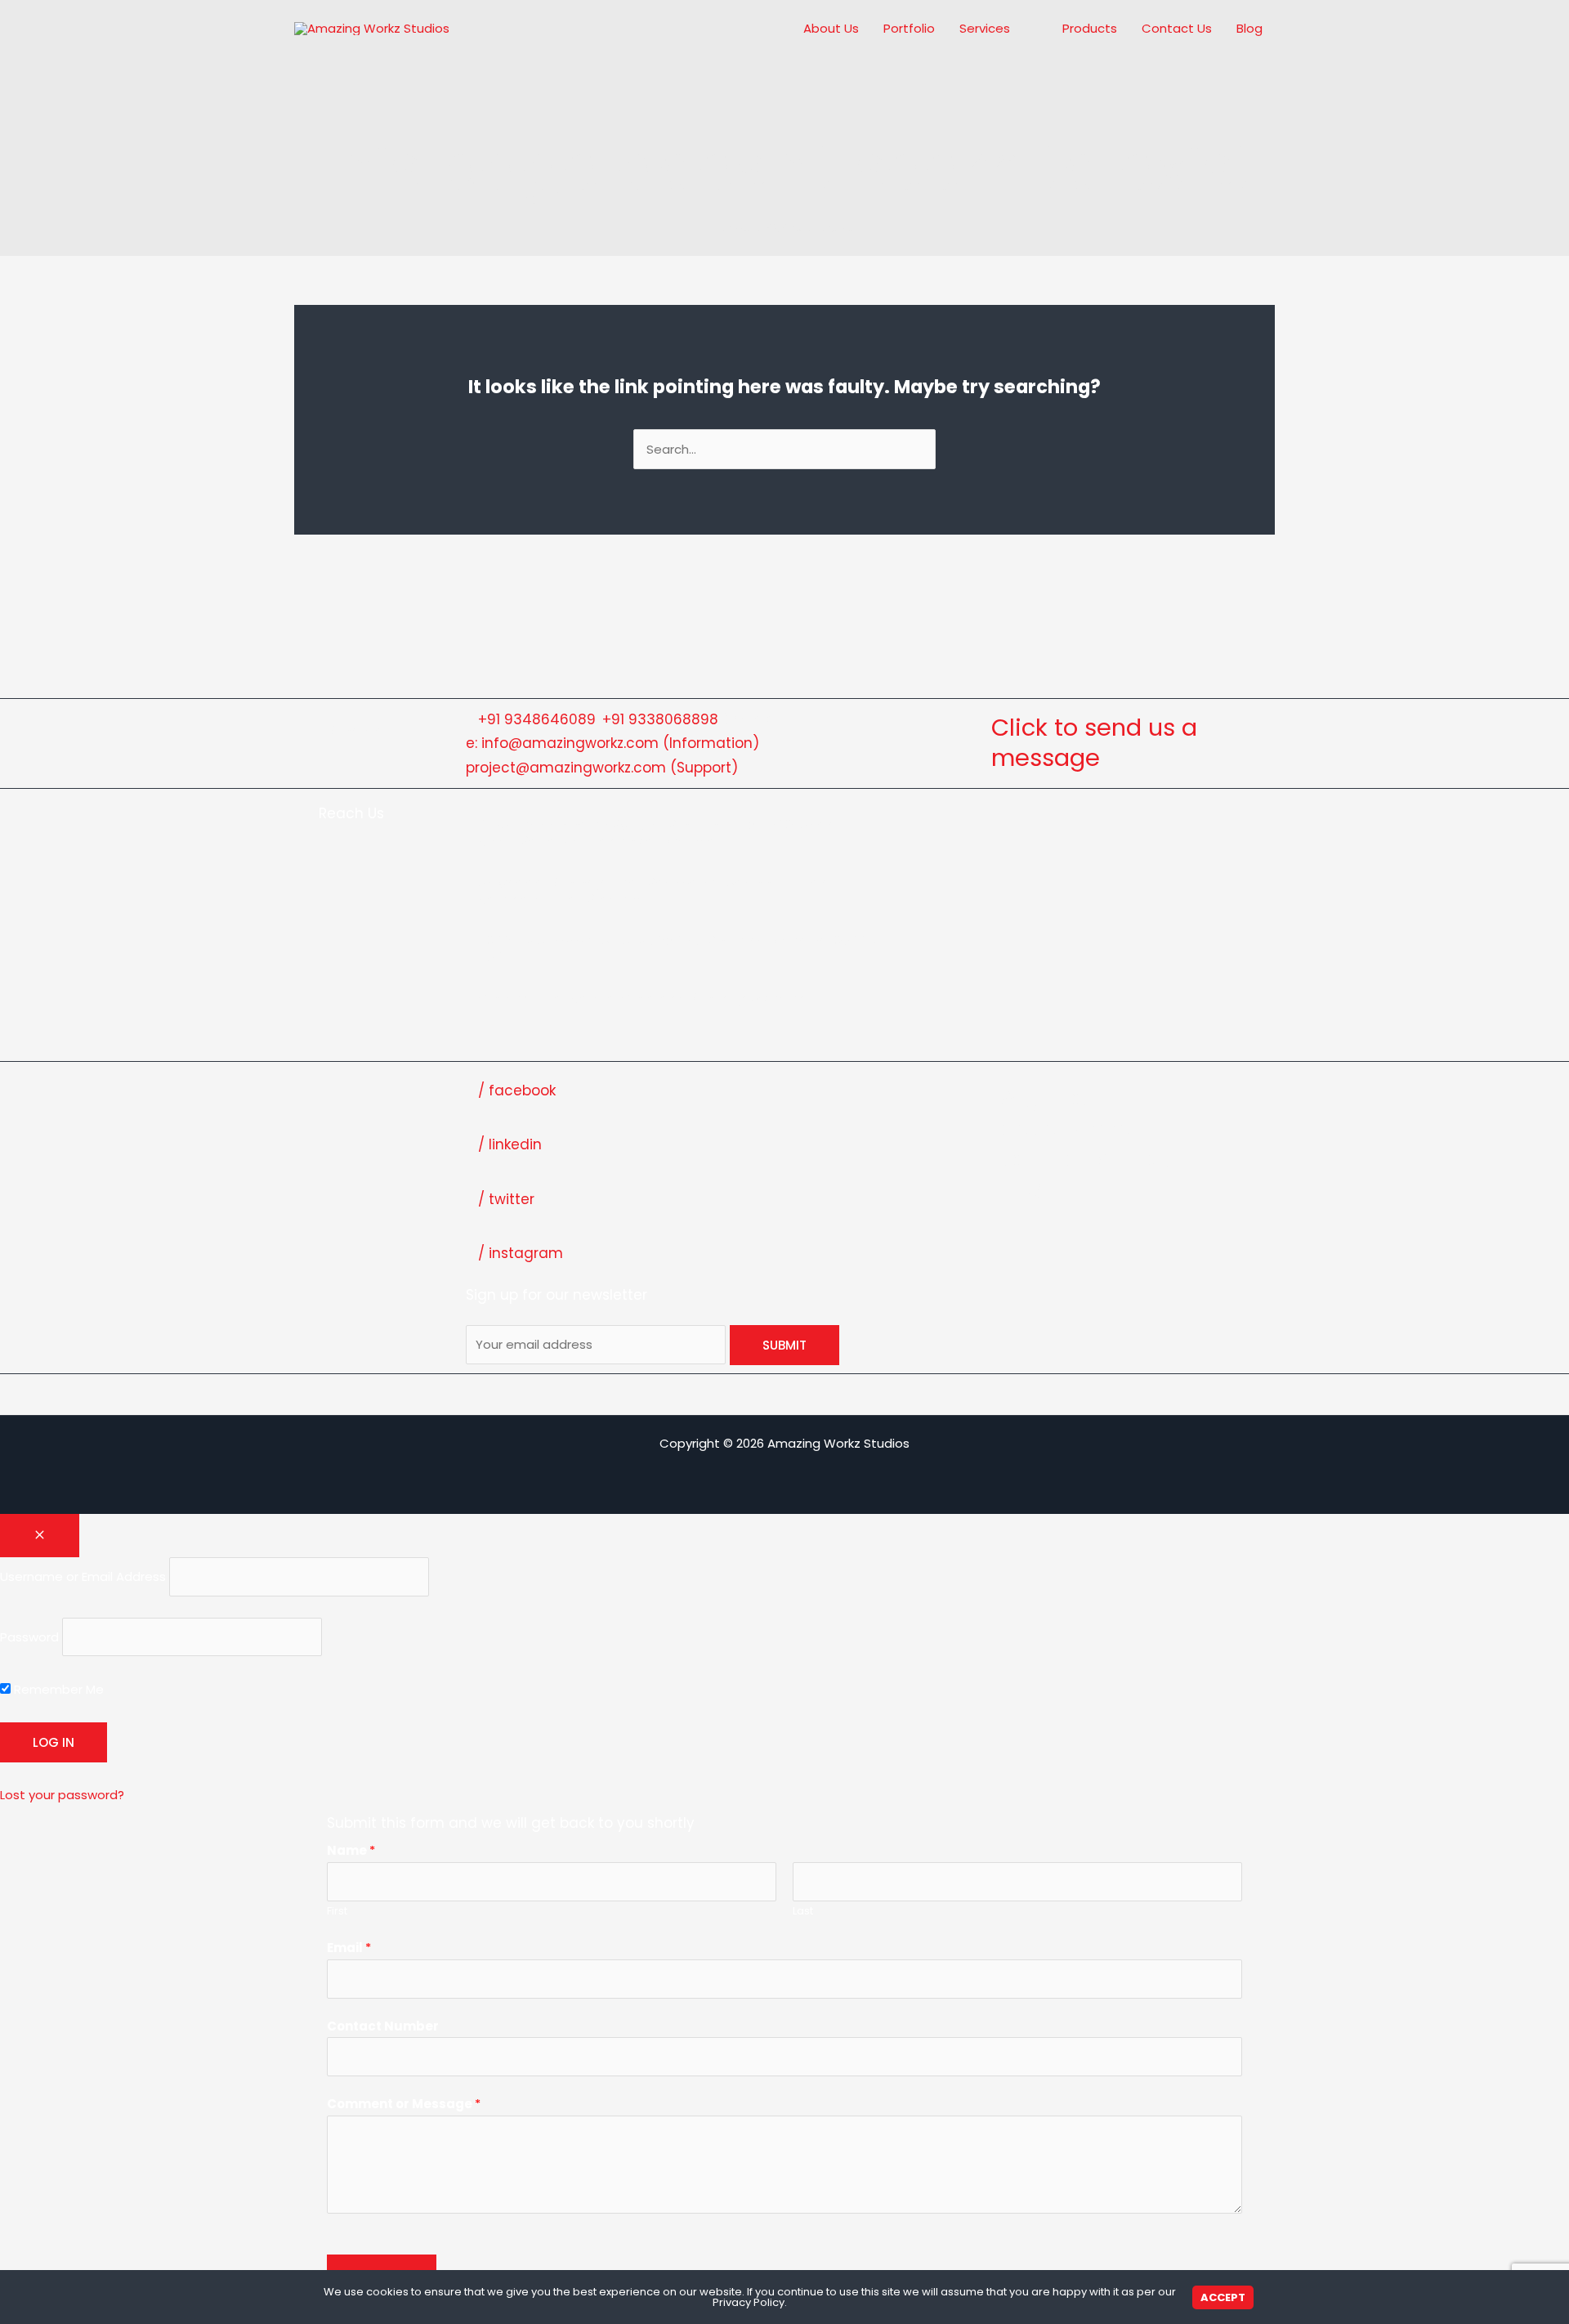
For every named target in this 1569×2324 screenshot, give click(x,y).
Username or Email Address (83, 1576)
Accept (1223, 2297)
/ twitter (506, 1199)
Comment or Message (404, 2104)
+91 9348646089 (537, 719)
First (337, 1911)
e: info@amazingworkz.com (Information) (612, 743)
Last (803, 1911)
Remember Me (57, 1689)
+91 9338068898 (660, 719)
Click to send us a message (1094, 743)
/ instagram (521, 1253)
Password (29, 1637)
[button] (1017, 29)
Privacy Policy (749, 2302)
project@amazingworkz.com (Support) (602, 768)
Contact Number (383, 2026)
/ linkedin (510, 1144)
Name (351, 1850)
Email (349, 1948)
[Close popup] (40, 1536)
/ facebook (517, 1090)
